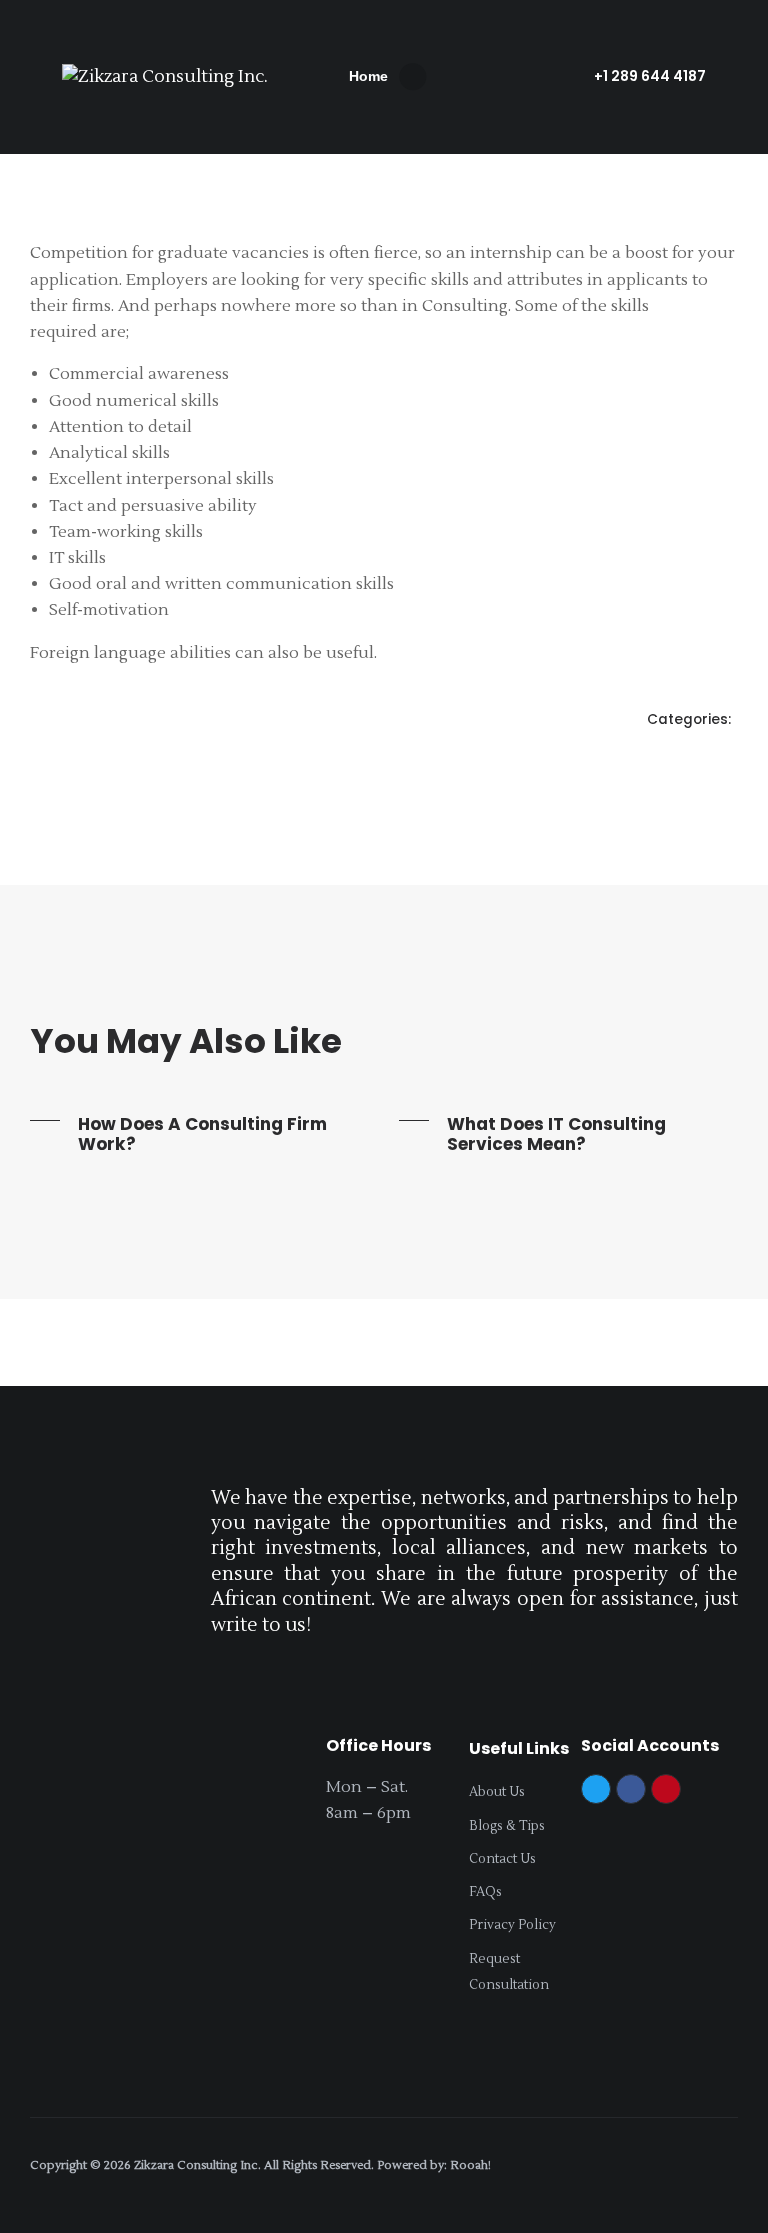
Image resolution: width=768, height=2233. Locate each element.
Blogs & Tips (507, 1826)
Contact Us (502, 1859)
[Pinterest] (666, 1789)
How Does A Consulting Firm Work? (202, 1134)
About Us (497, 1792)
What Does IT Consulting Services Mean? (556, 1134)
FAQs (485, 1892)
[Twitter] (596, 1789)
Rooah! (470, 2165)
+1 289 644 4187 (650, 76)
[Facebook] (631, 1789)
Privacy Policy (512, 1925)
